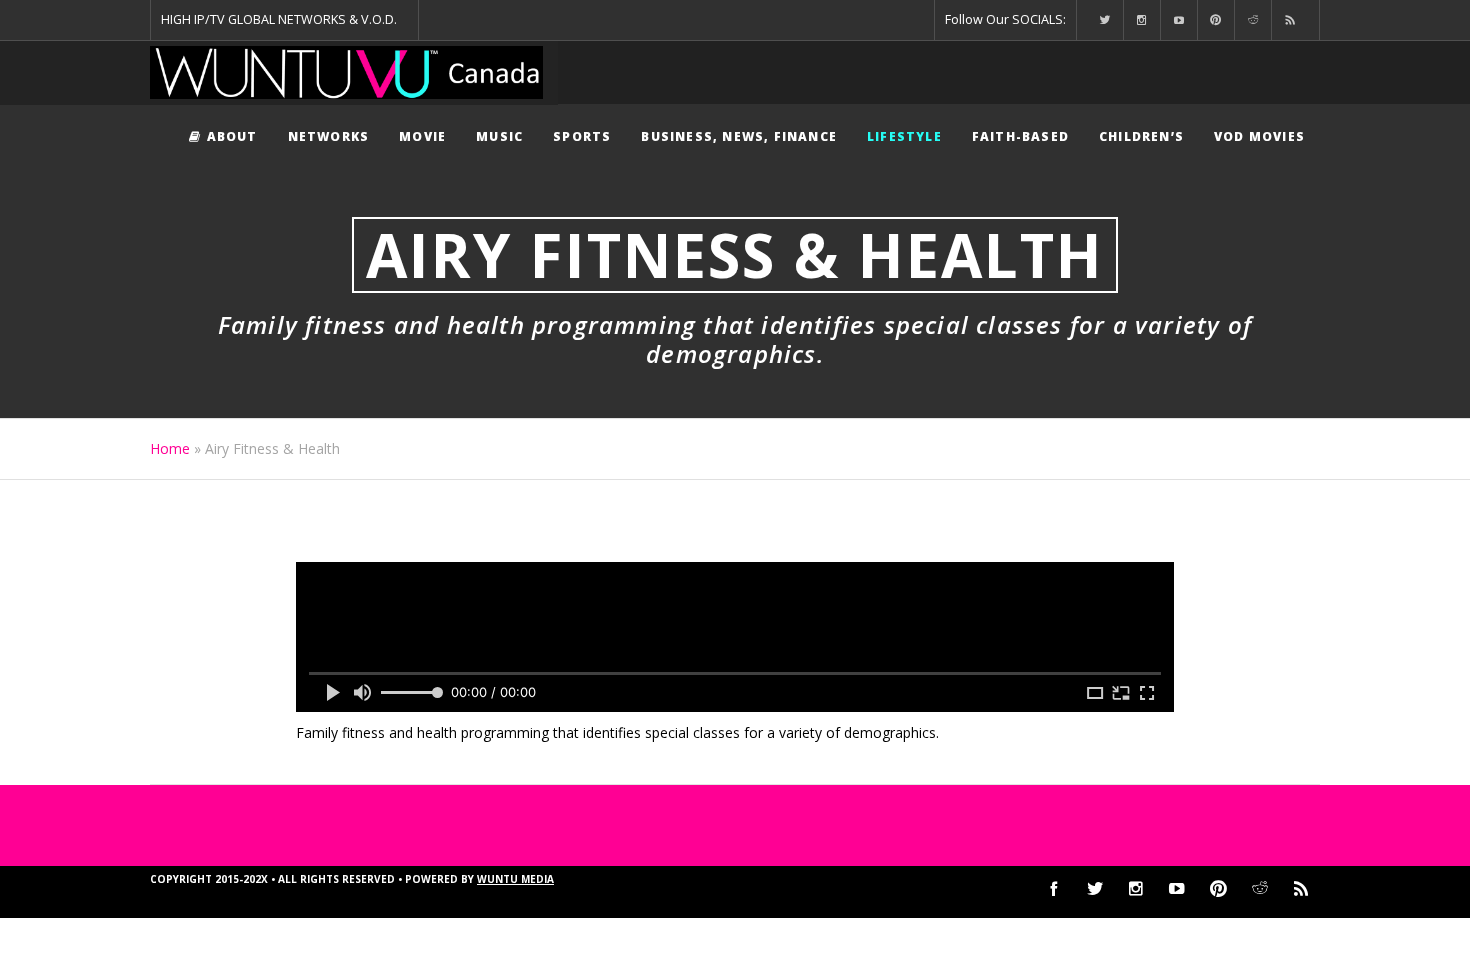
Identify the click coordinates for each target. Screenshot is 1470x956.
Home (170, 448)
